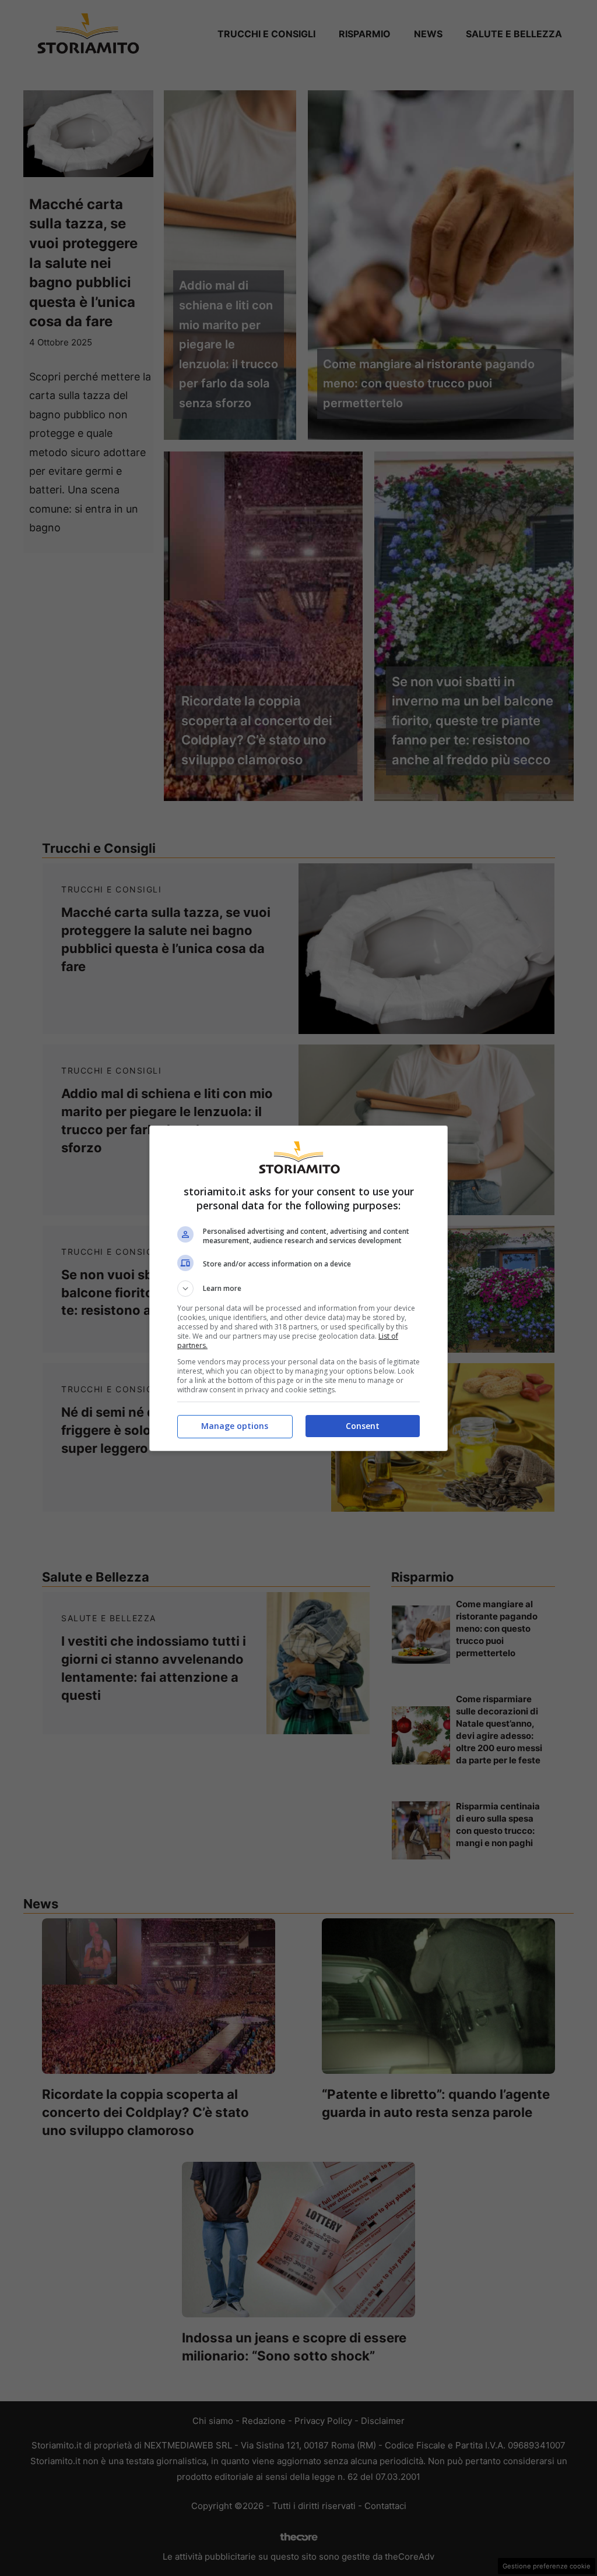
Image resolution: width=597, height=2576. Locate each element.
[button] (298, 1289)
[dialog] (298, 1288)
